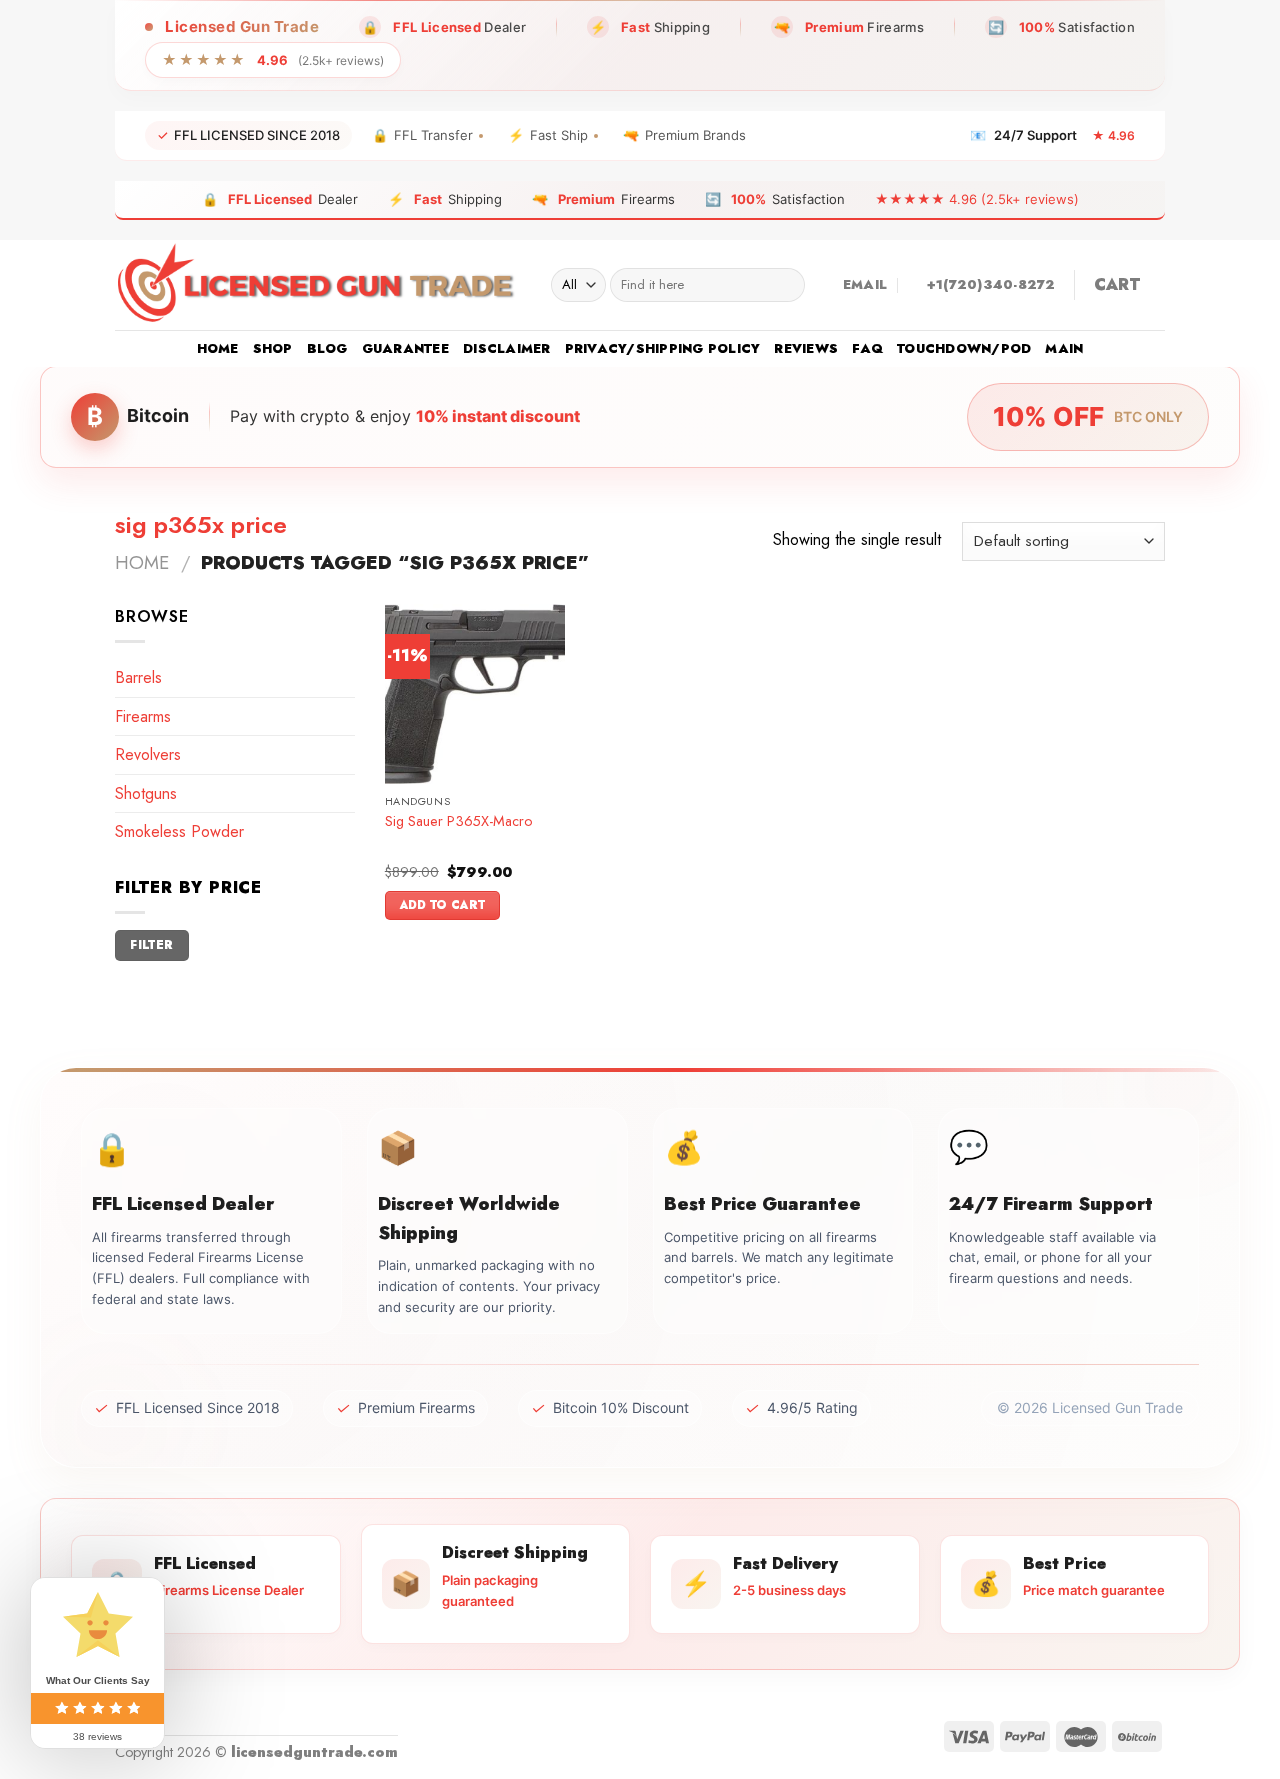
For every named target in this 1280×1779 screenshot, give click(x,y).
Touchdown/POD (964, 348)
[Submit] (785, 285)
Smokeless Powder (179, 831)
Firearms (143, 716)
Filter (151, 944)
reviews (806, 348)
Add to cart (443, 905)
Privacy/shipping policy (663, 348)
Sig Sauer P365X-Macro (458, 821)
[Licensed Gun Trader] (318, 285)
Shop (273, 348)
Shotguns (146, 793)
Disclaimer (507, 348)
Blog (327, 348)
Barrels (138, 677)
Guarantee (405, 348)
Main (1064, 348)
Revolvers (148, 754)
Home (218, 348)
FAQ (867, 348)
